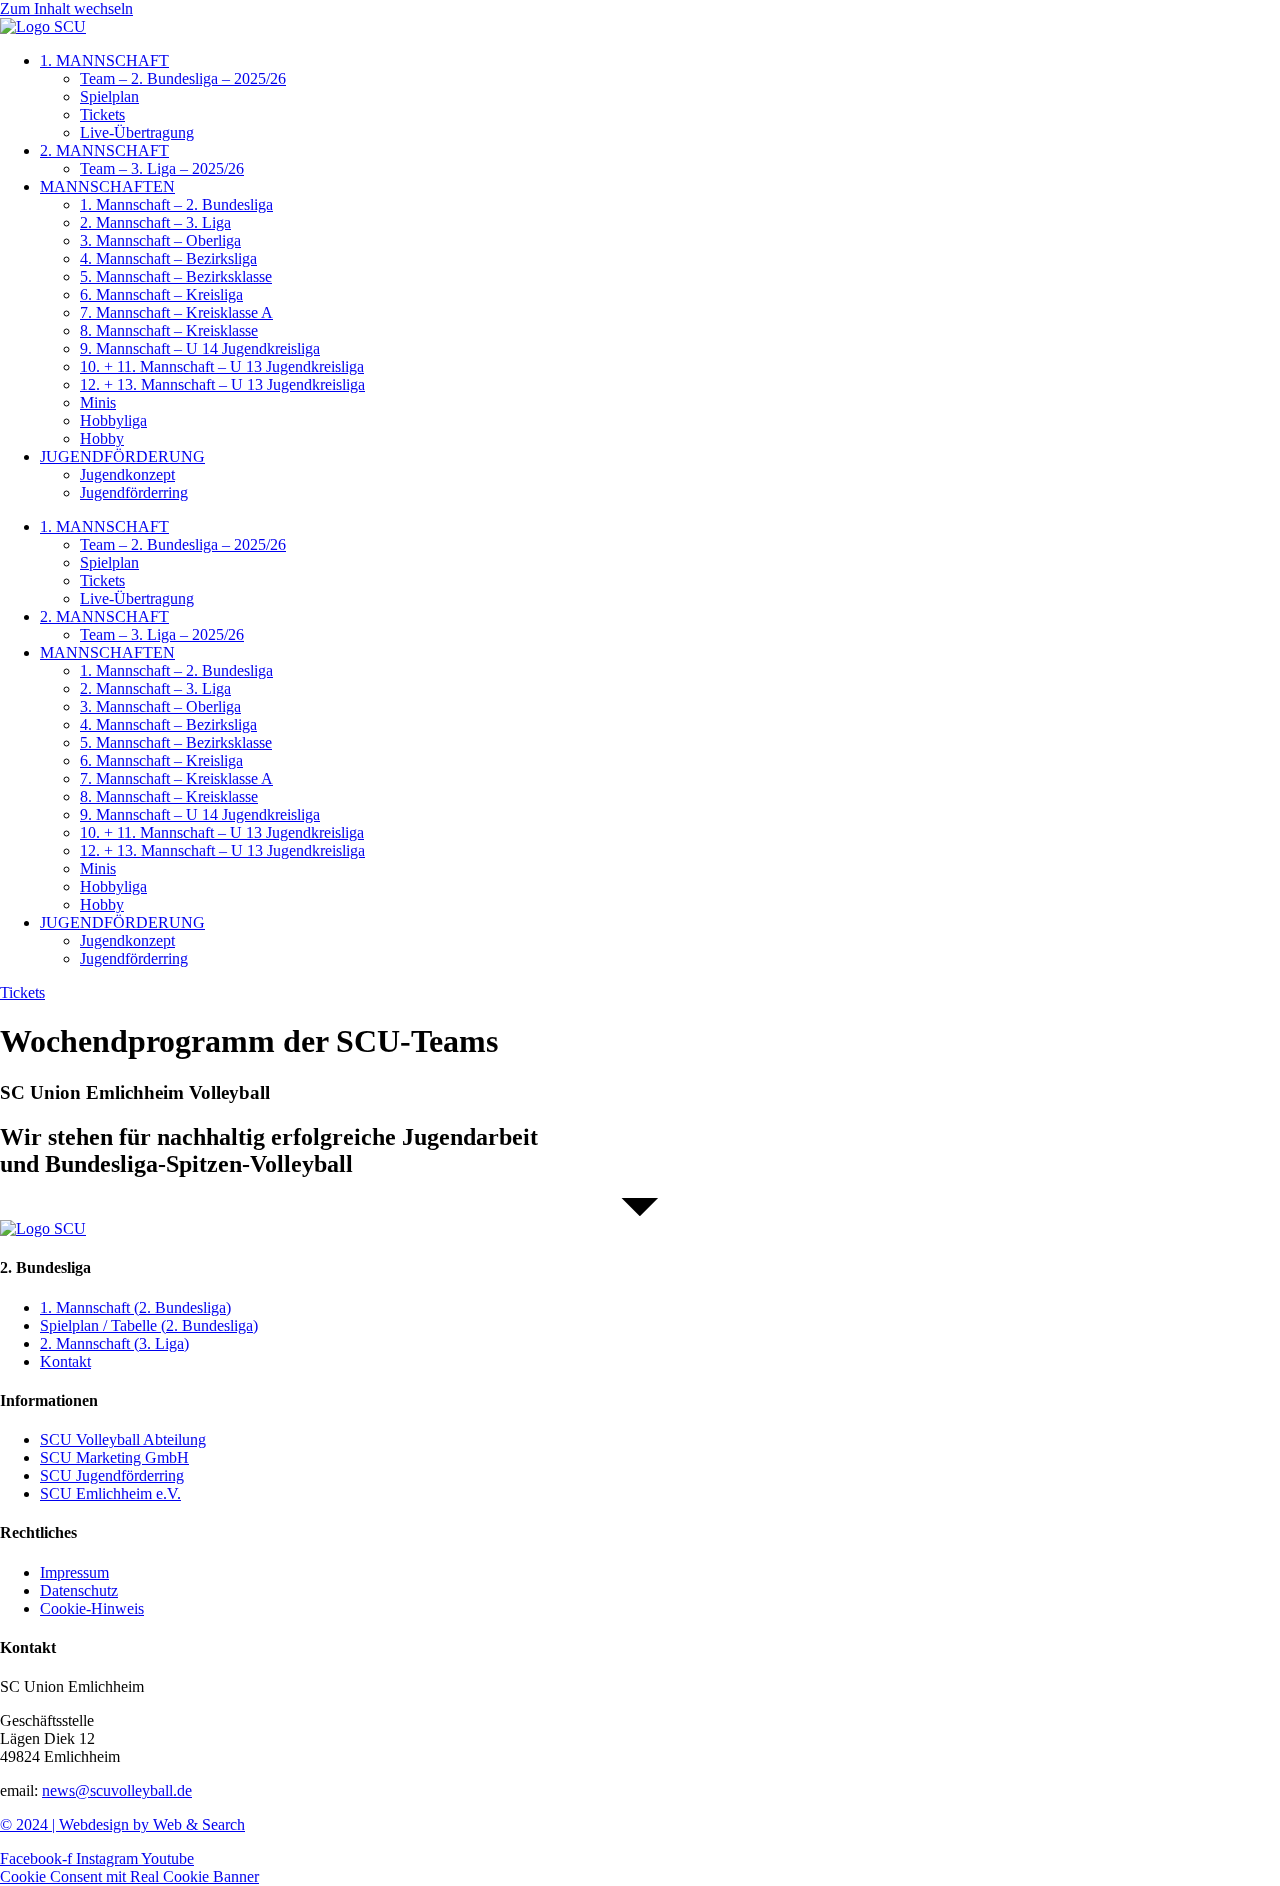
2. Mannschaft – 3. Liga (155, 222)
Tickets (102, 114)
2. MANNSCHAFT (104, 150)
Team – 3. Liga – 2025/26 (162, 168)
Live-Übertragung (137, 132)
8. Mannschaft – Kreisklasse (169, 330)
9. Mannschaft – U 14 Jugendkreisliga (200, 348)
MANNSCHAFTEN (107, 186)
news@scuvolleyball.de (117, 1790)
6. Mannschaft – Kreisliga (161, 294)
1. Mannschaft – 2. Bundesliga (176, 204)
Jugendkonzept (127, 474)
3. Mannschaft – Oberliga (160, 240)
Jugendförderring (134, 492)
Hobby (102, 438)
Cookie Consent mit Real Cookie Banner (129, 1876)
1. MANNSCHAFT (104, 60)
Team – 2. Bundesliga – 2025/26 (183, 78)
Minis (98, 402)
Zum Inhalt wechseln (66, 8)
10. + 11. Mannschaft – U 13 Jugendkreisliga (222, 366)
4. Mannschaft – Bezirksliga (168, 258)
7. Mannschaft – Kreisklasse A (176, 312)
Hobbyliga (113, 420)
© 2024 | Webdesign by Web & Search (122, 1824)
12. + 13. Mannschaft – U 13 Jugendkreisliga (222, 384)
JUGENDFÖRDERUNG (122, 456)
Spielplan (109, 96)
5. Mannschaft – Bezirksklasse (176, 276)
